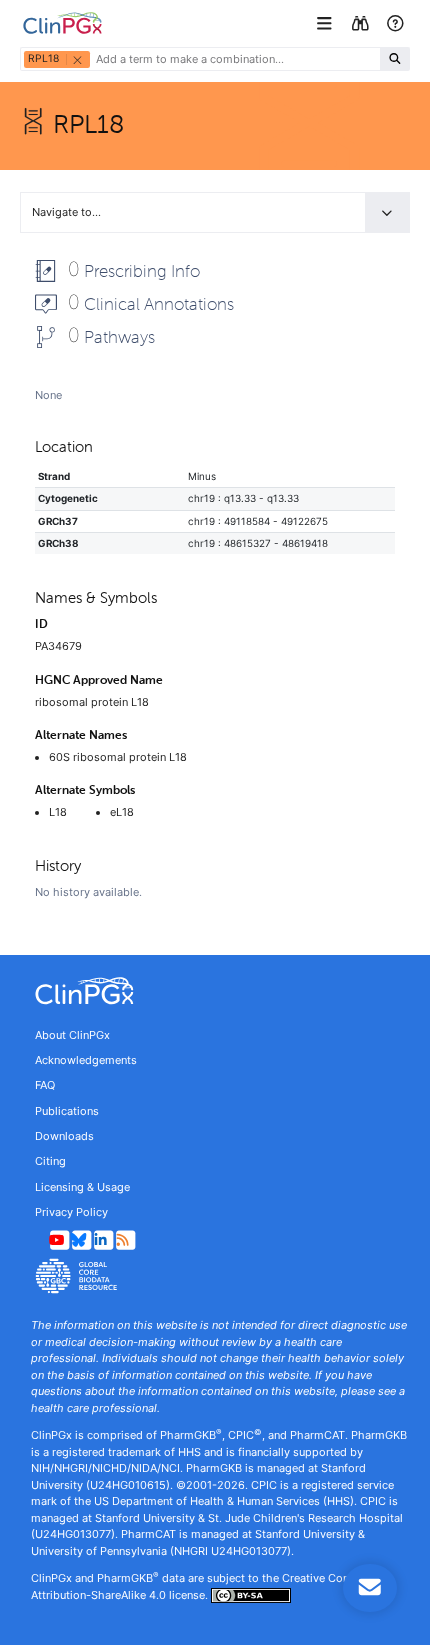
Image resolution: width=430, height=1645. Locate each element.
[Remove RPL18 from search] (77, 59)
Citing (50, 1161)
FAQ (45, 1085)
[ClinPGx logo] (215, 991)
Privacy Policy (71, 1212)
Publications (67, 1111)
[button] (326, 23)
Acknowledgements (86, 1060)
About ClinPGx (72, 1035)
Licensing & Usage (82, 1187)
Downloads (64, 1136)
